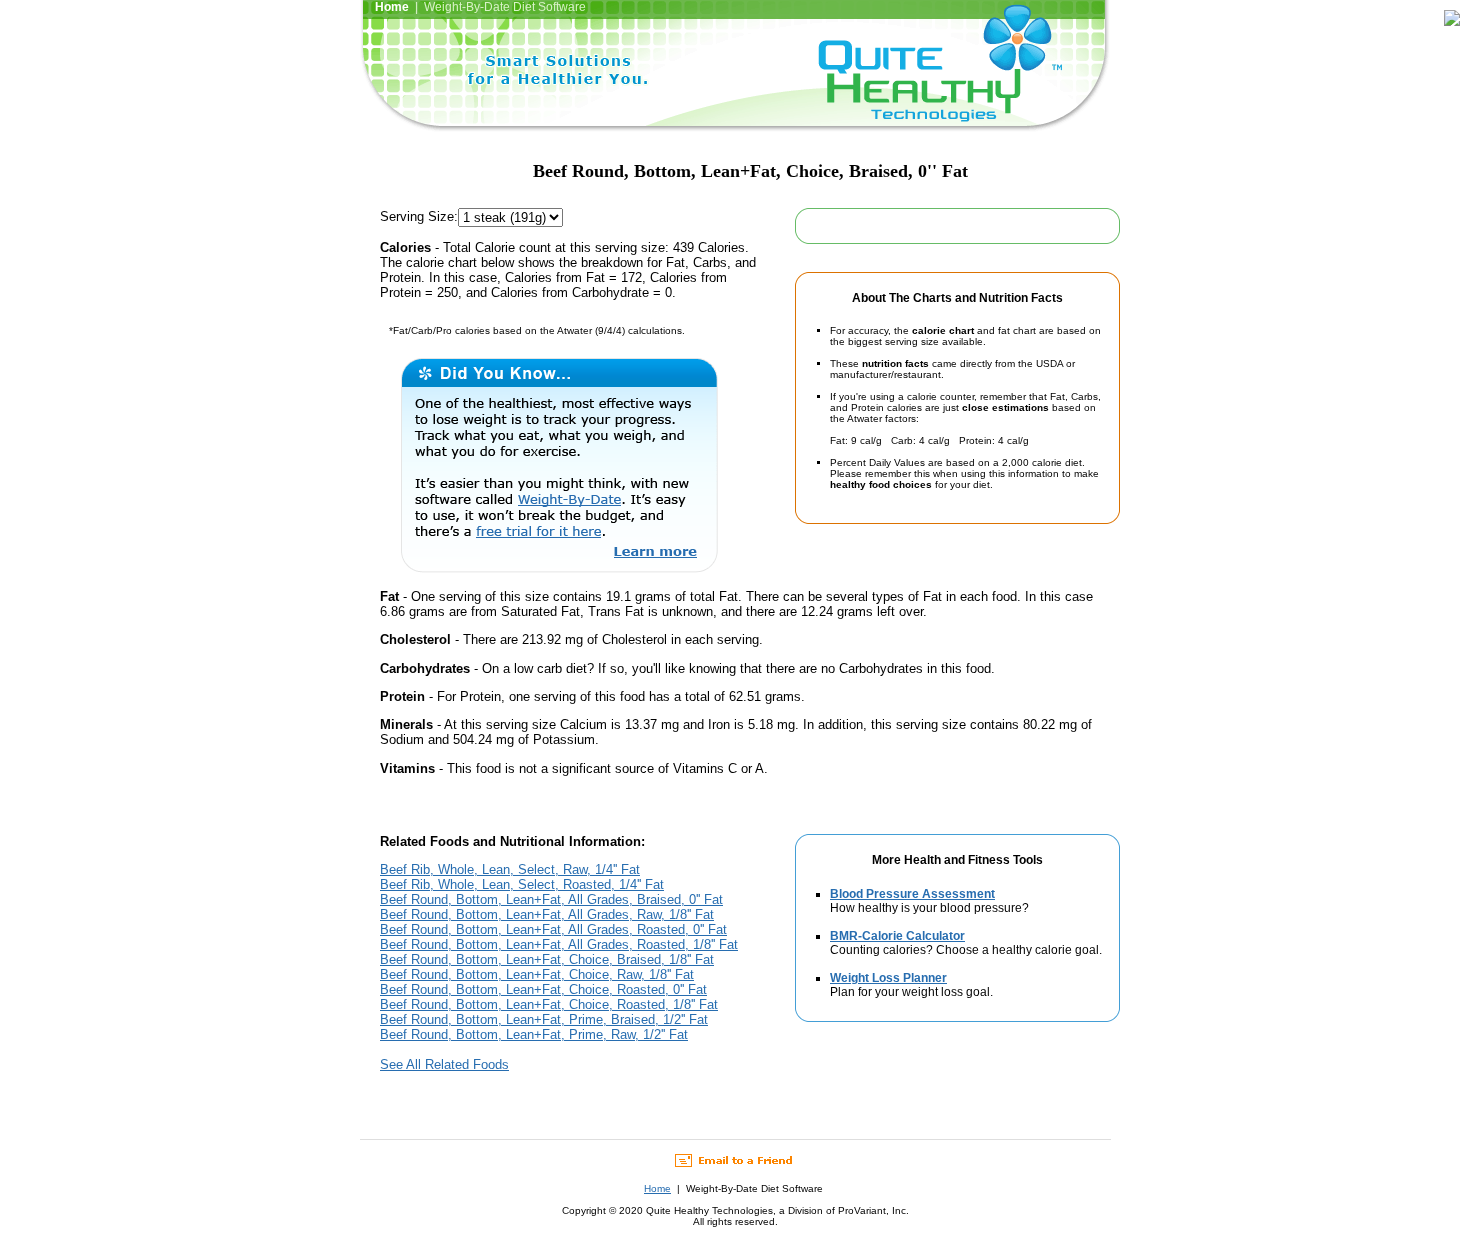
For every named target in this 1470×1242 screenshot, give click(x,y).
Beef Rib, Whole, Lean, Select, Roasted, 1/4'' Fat (522, 884)
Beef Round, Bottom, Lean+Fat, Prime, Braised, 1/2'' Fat (544, 1019)
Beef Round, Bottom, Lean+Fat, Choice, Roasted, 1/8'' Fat (549, 1004)
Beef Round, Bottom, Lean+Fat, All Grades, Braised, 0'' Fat (551, 899)
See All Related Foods (444, 1064)
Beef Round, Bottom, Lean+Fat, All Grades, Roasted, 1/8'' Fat (559, 944)
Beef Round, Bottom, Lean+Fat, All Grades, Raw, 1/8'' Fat (547, 914)
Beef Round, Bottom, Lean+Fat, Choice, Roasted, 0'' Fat (543, 989)
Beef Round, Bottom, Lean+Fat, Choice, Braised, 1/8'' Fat (547, 959)
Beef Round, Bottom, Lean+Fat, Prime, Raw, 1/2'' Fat (534, 1034)
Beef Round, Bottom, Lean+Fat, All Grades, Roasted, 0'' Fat (553, 929)
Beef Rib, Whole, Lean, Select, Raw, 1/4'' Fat (510, 869)
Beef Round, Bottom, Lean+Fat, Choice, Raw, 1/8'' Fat (537, 974)
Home (657, 1188)
